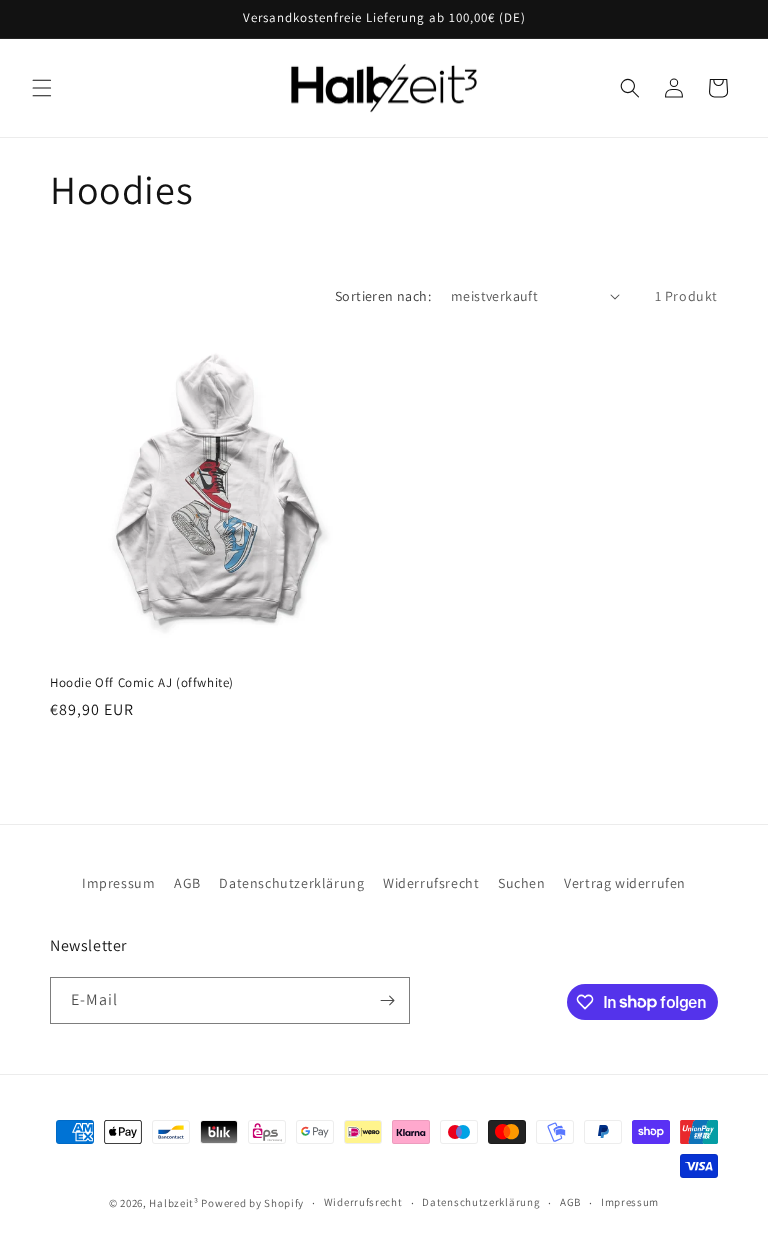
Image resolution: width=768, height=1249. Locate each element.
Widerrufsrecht (431, 883)
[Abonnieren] (387, 1000)
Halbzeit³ (173, 1203)
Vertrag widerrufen (625, 883)
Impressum (118, 883)
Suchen (522, 883)
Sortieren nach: (383, 296)
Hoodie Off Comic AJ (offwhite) (142, 683)
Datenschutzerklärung (291, 883)
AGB (187, 883)
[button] (42, 88)
